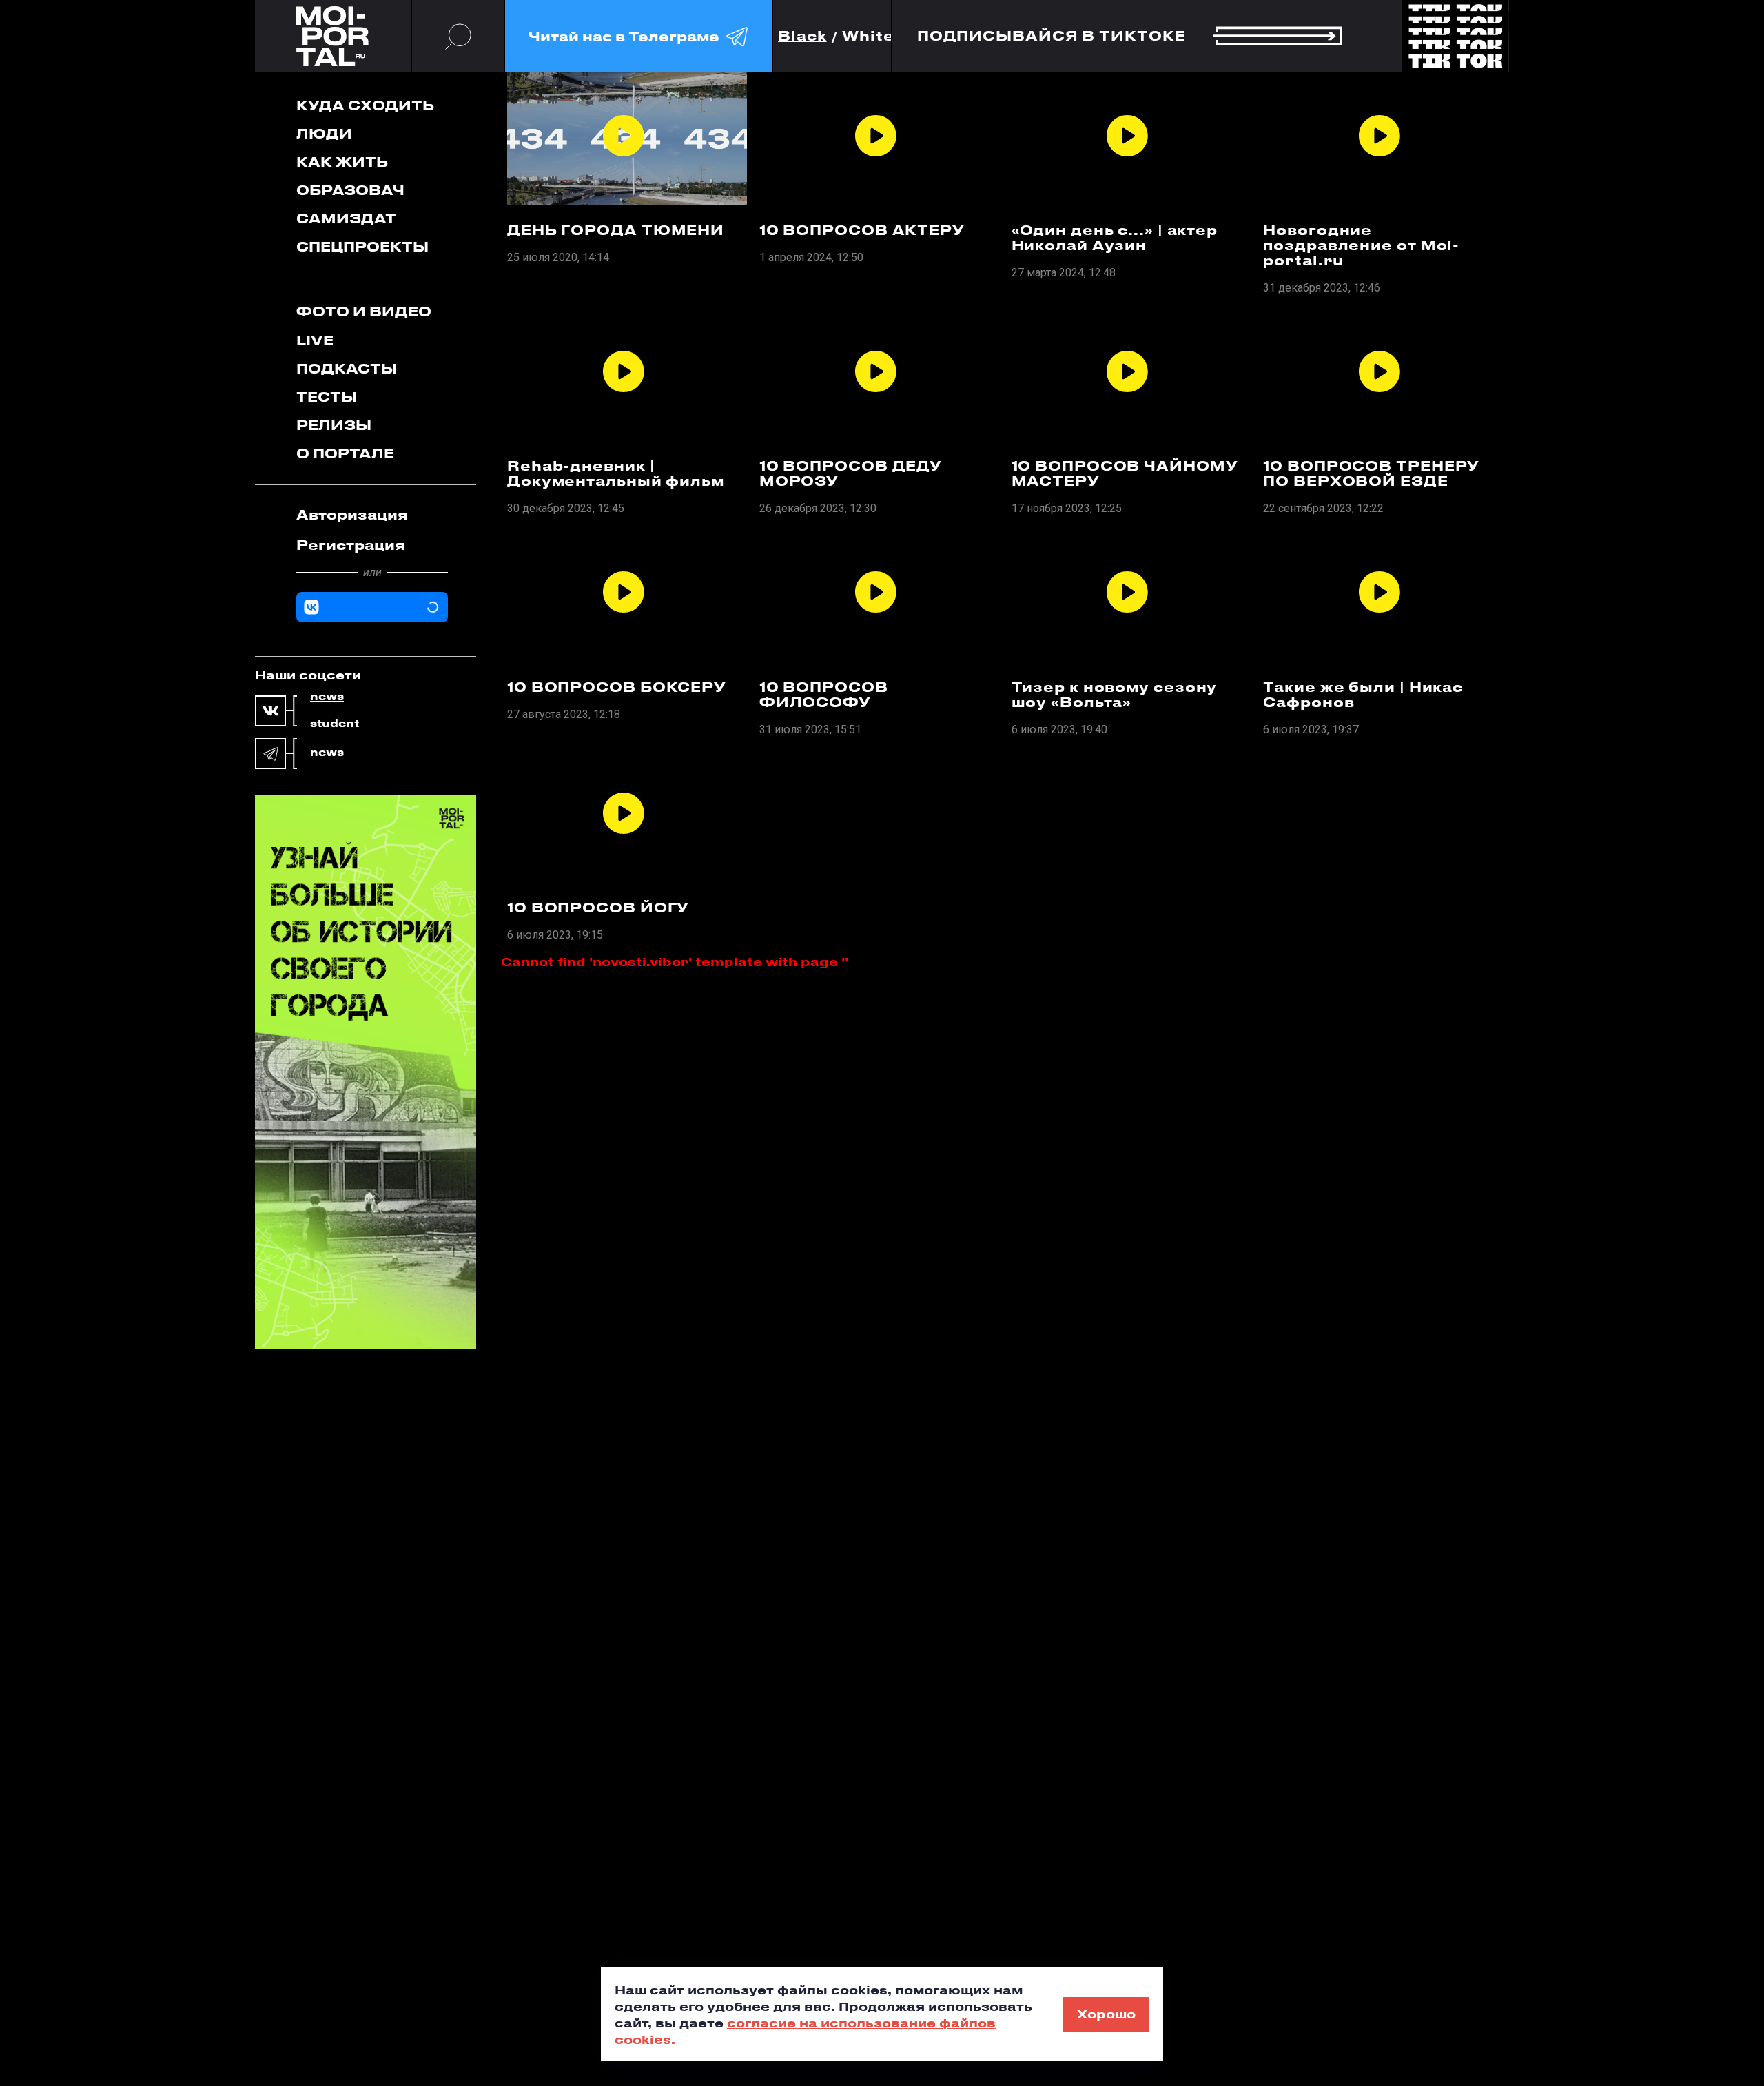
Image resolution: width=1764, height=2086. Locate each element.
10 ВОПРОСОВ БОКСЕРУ (617, 687)
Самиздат (346, 218)
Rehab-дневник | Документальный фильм (616, 473)
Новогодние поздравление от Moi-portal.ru (1361, 245)
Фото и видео (364, 311)
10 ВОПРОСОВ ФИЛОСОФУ (824, 695)
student (335, 724)
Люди (324, 133)
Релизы (334, 425)
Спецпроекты (362, 246)
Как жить (342, 162)
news (327, 697)
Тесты (327, 397)
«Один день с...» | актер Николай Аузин (1115, 238)
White (868, 36)
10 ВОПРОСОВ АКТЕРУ (862, 230)
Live (315, 340)
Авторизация (352, 514)
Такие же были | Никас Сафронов (1363, 695)
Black (802, 36)
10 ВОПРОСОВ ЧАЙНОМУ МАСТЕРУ (1125, 473)
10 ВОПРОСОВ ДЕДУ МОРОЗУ (851, 473)
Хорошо (1106, 2014)
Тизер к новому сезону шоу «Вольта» (1115, 695)
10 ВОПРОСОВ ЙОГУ (598, 908)
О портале (345, 453)
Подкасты (347, 368)
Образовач (350, 190)
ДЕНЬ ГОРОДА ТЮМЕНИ (616, 230)
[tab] (372, 515)
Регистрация (351, 545)
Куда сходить (365, 105)
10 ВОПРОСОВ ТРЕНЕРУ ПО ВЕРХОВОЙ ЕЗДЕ (1371, 473)
